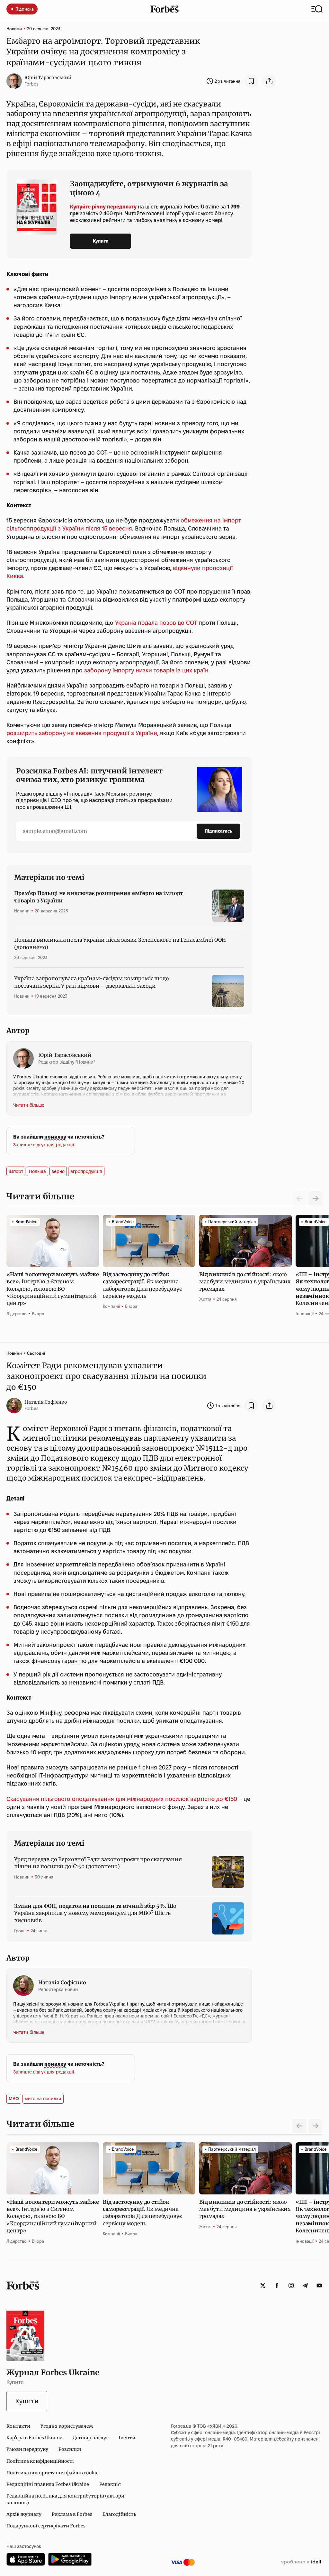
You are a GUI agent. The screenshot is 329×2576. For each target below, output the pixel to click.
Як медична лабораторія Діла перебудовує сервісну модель (142, 1285)
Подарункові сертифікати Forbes (46, 2526)
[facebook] (277, 2285)
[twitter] (263, 2285)
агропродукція (86, 1171)
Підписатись (218, 831)
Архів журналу (24, 2514)
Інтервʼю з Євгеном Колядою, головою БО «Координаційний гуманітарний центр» (53, 1289)
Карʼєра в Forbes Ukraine (34, 2438)
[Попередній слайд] (299, 2126)
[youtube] (319, 2285)
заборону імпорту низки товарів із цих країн (146, 670)
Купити (101, 241)
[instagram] (291, 2285)
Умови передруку (27, 2449)
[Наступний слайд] (316, 1198)
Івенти (127, 2438)
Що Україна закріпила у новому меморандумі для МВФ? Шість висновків (95, 1913)
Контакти (18, 2426)
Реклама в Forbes (72, 2514)
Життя (205, 1299)
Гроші (20, 1931)
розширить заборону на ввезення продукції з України (82, 733)
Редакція (110, 2484)
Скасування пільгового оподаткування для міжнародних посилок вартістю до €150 (122, 1799)
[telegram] (305, 2285)
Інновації (305, 1314)
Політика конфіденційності (40, 2461)
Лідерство (17, 1314)
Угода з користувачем (67, 2426)
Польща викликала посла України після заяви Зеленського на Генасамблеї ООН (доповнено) (120, 943)
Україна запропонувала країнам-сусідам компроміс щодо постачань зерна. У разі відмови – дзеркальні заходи (92, 982)
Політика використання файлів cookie (53, 2473)
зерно (58, 1171)
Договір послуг (90, 2438)
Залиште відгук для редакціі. (44, 1145)
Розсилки (70, 2449)
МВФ (14, 2099)
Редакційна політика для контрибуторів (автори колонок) (65, 2499)
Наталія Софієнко (46, 1402)
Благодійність (119, 2514)
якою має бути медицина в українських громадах (245, 1282)
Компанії (111, 1306)
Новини (14, 29)
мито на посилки (43, 2099)
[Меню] (317, 9)
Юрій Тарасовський (48, 78)
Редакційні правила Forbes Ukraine (48, 2484)
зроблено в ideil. (302, 2562)
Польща (37, 1171)
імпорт (16, 1171)
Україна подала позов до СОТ (156, 623)
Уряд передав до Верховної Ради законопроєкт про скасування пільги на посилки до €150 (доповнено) (98, 1863)
